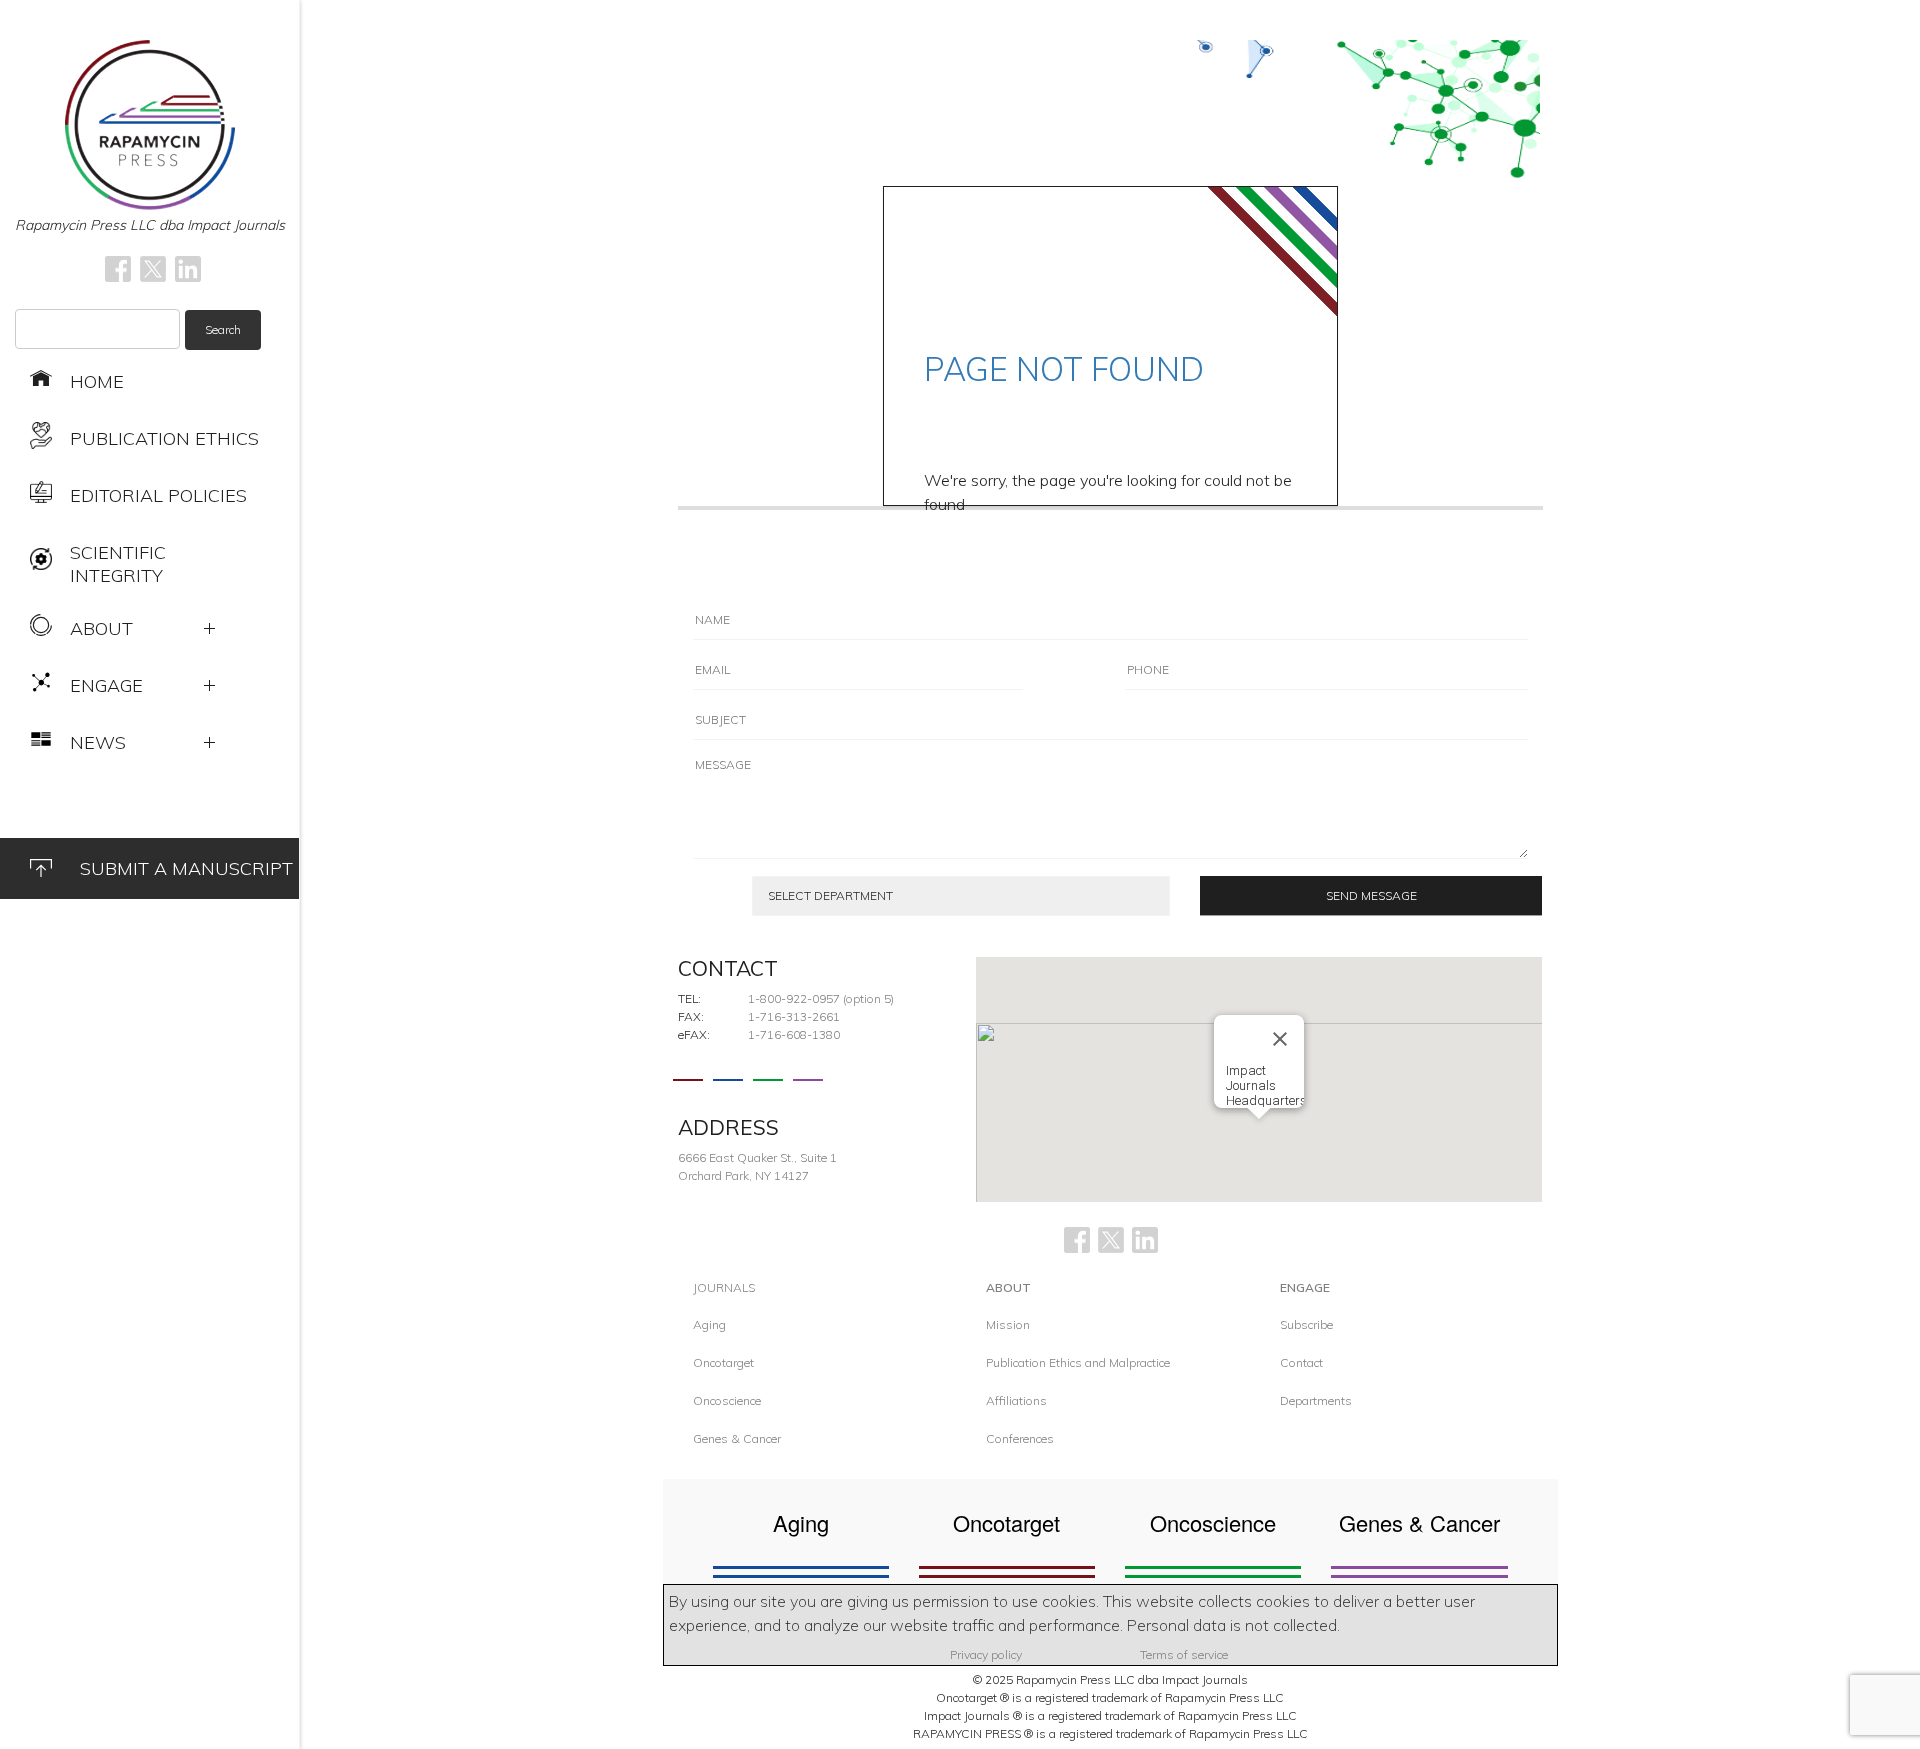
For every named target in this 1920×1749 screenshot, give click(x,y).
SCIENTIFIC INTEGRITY (118, 564)
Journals (724, 1287)
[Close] (1280, 1039)
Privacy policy (986, 1654)
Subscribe (1306, 1324)
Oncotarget (723, 1362)
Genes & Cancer (737, 1438)
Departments (1316, 1400)
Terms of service (1184, 1654)
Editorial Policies (158, 495)
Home (97, 381)
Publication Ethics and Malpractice (1078, 1362)
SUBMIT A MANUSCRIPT (186, 868)
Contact (1301, 1362)
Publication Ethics (164, 438)
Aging (709, 1324)
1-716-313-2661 (794, 1016)
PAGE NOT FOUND (1064, 369)
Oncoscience (727, 1400)
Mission (1008, 1324)
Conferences (1020, 1438)
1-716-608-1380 (794, 1034)
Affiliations (1016, 1400)
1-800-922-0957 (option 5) (821, 998)
